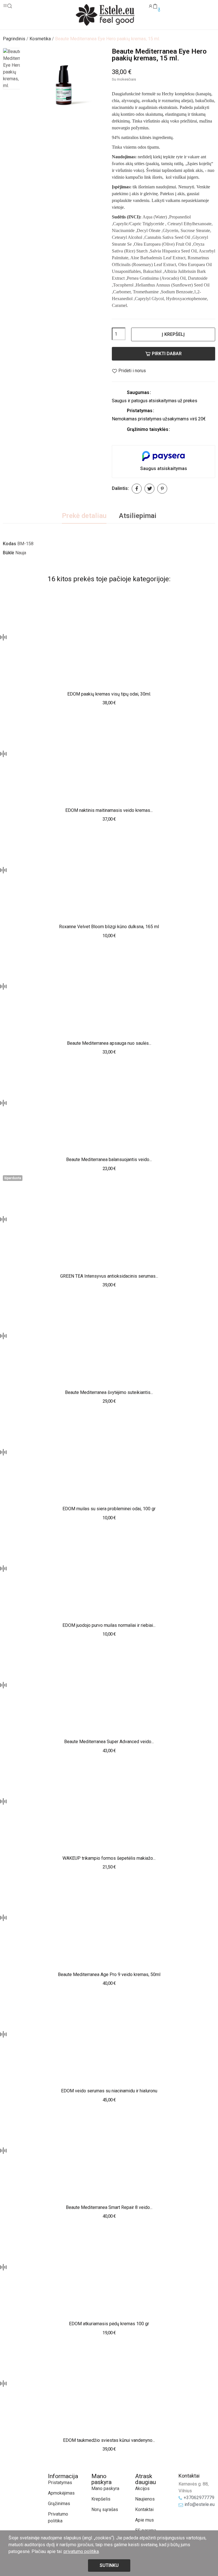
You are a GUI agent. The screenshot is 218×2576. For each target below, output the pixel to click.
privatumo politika (81, 2551)
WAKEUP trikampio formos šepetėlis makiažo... (109, 1858)
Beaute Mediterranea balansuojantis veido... (109, 1159)
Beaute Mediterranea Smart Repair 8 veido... (109, 2207)
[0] (155, 7)
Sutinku (109, 2565)
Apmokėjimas (61, 2493)
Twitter (149, 489)
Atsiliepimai (138, 516)
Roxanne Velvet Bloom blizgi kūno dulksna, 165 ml (109, 927)
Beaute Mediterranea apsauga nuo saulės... (109, 1043)
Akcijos (142, 2488)
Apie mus (144, 2520)
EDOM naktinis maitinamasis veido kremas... (109, 810)
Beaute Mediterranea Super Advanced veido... (109, 1742)
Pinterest (162, 489)
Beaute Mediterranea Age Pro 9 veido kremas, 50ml (109, 1974)
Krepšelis (101, 2499)
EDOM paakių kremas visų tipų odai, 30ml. (109, 694)
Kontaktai (144, 2509)
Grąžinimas (59, 2504)
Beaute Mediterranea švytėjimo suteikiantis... (109, 1392)
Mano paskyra (105, 2488)
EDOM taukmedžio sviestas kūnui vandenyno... (109, 2440)
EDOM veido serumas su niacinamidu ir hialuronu (109, 2091)
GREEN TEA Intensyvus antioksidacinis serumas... (109, 1276)
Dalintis (137, 489)
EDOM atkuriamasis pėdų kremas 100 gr (109, 2324)
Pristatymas (60, 2483)
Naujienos (145, 2499)
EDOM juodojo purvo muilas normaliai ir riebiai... (109, 1625)
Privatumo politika (58, 2517)
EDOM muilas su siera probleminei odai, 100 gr (109, 1509)
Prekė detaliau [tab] (84, 516)
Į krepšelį (173, 334)
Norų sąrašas (105, 2509)
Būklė (9, 553)
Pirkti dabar (167, 354)
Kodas (10, 544)
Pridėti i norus (132, 371)
